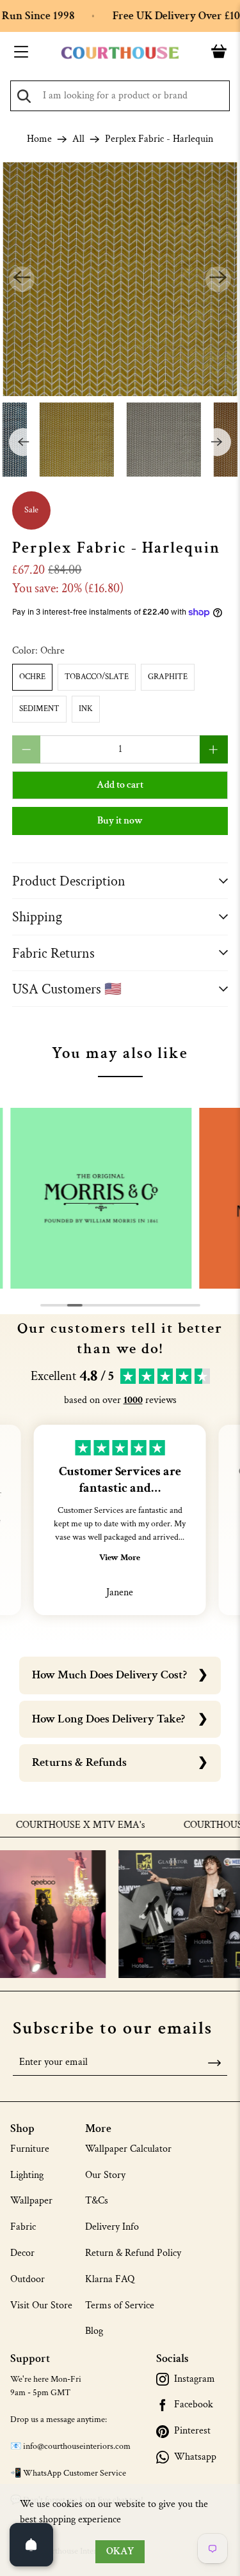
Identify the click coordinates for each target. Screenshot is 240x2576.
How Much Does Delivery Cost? (109, 1675)
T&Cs (97, 2201)
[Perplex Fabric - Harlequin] (120, 279)
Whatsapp (195, 2457)
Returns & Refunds (79, 1762)
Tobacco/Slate (97, 677)
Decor (22, 2253)
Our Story (105, 2175)
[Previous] (22, 279)
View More (120, 1558)
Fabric (23, 2227)
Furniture (30, 2149)
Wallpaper (31, 2201)
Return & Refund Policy (133, 2253)
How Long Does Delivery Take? (108, 1719)
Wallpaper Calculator (128, 2149)
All (78, 139)
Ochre (32, 677)
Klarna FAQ (110, 2279)
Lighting (27, 2175)
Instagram (195, 2379)
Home (39, 139)
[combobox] (120, 96)
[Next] (218, 279)
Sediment (39, 709)
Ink (86, 709)
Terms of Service (120, 2305)
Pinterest (192, 2431)
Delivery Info (112, 2227)
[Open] (31, 2545)
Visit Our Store (41, 2305)
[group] (101, 1199)
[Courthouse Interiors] (120, 53)
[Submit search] (24, 96)
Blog (94, 2331)
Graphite (168, 677)
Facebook (194, 2405)
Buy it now (120, 821)
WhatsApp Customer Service (75, 2473)
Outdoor (28, 2279)
